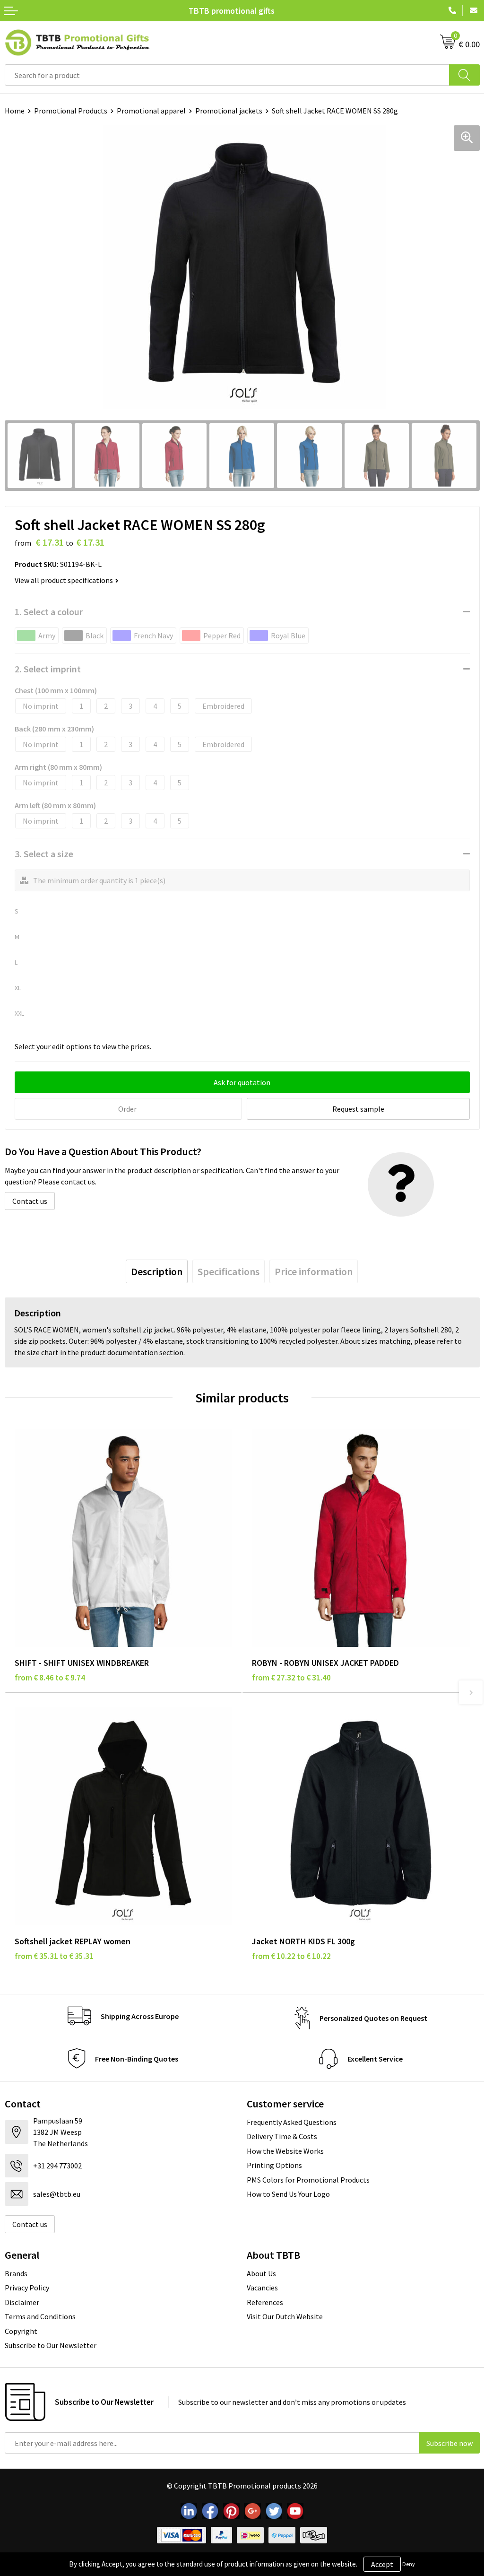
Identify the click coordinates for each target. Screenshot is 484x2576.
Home (15, 111)
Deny (409, 2564)
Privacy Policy (27, 2288)
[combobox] (227, 75)
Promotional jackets (229, 111)
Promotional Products (71, 111)
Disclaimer (22, 2302)
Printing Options (274, 2165)
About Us (261, 2273)
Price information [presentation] (314, 1271)
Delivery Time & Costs (282, 2136)
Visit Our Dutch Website (285, 2316)
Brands (16, 2273)
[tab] (157, 1271)
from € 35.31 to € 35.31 (54, 1956)
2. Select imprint (48, 669)
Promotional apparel (151, 111)
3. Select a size (44, 854)
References (265, 2302)
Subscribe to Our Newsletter (51, 2345)
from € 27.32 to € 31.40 (291, 1678)
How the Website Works (285, 2151)
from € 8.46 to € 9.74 (50, 1678)
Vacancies (262, 2288)
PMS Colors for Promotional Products (308, 2180)
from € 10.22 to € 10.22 (291, 1956)
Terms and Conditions (40, 2316)
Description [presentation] (157, 1271)
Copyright (21, 2331)
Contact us (30, 1201)
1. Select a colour (49, 612)
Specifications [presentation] (229, 1271)
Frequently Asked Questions (292, 2122)
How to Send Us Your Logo (288, 2194)
